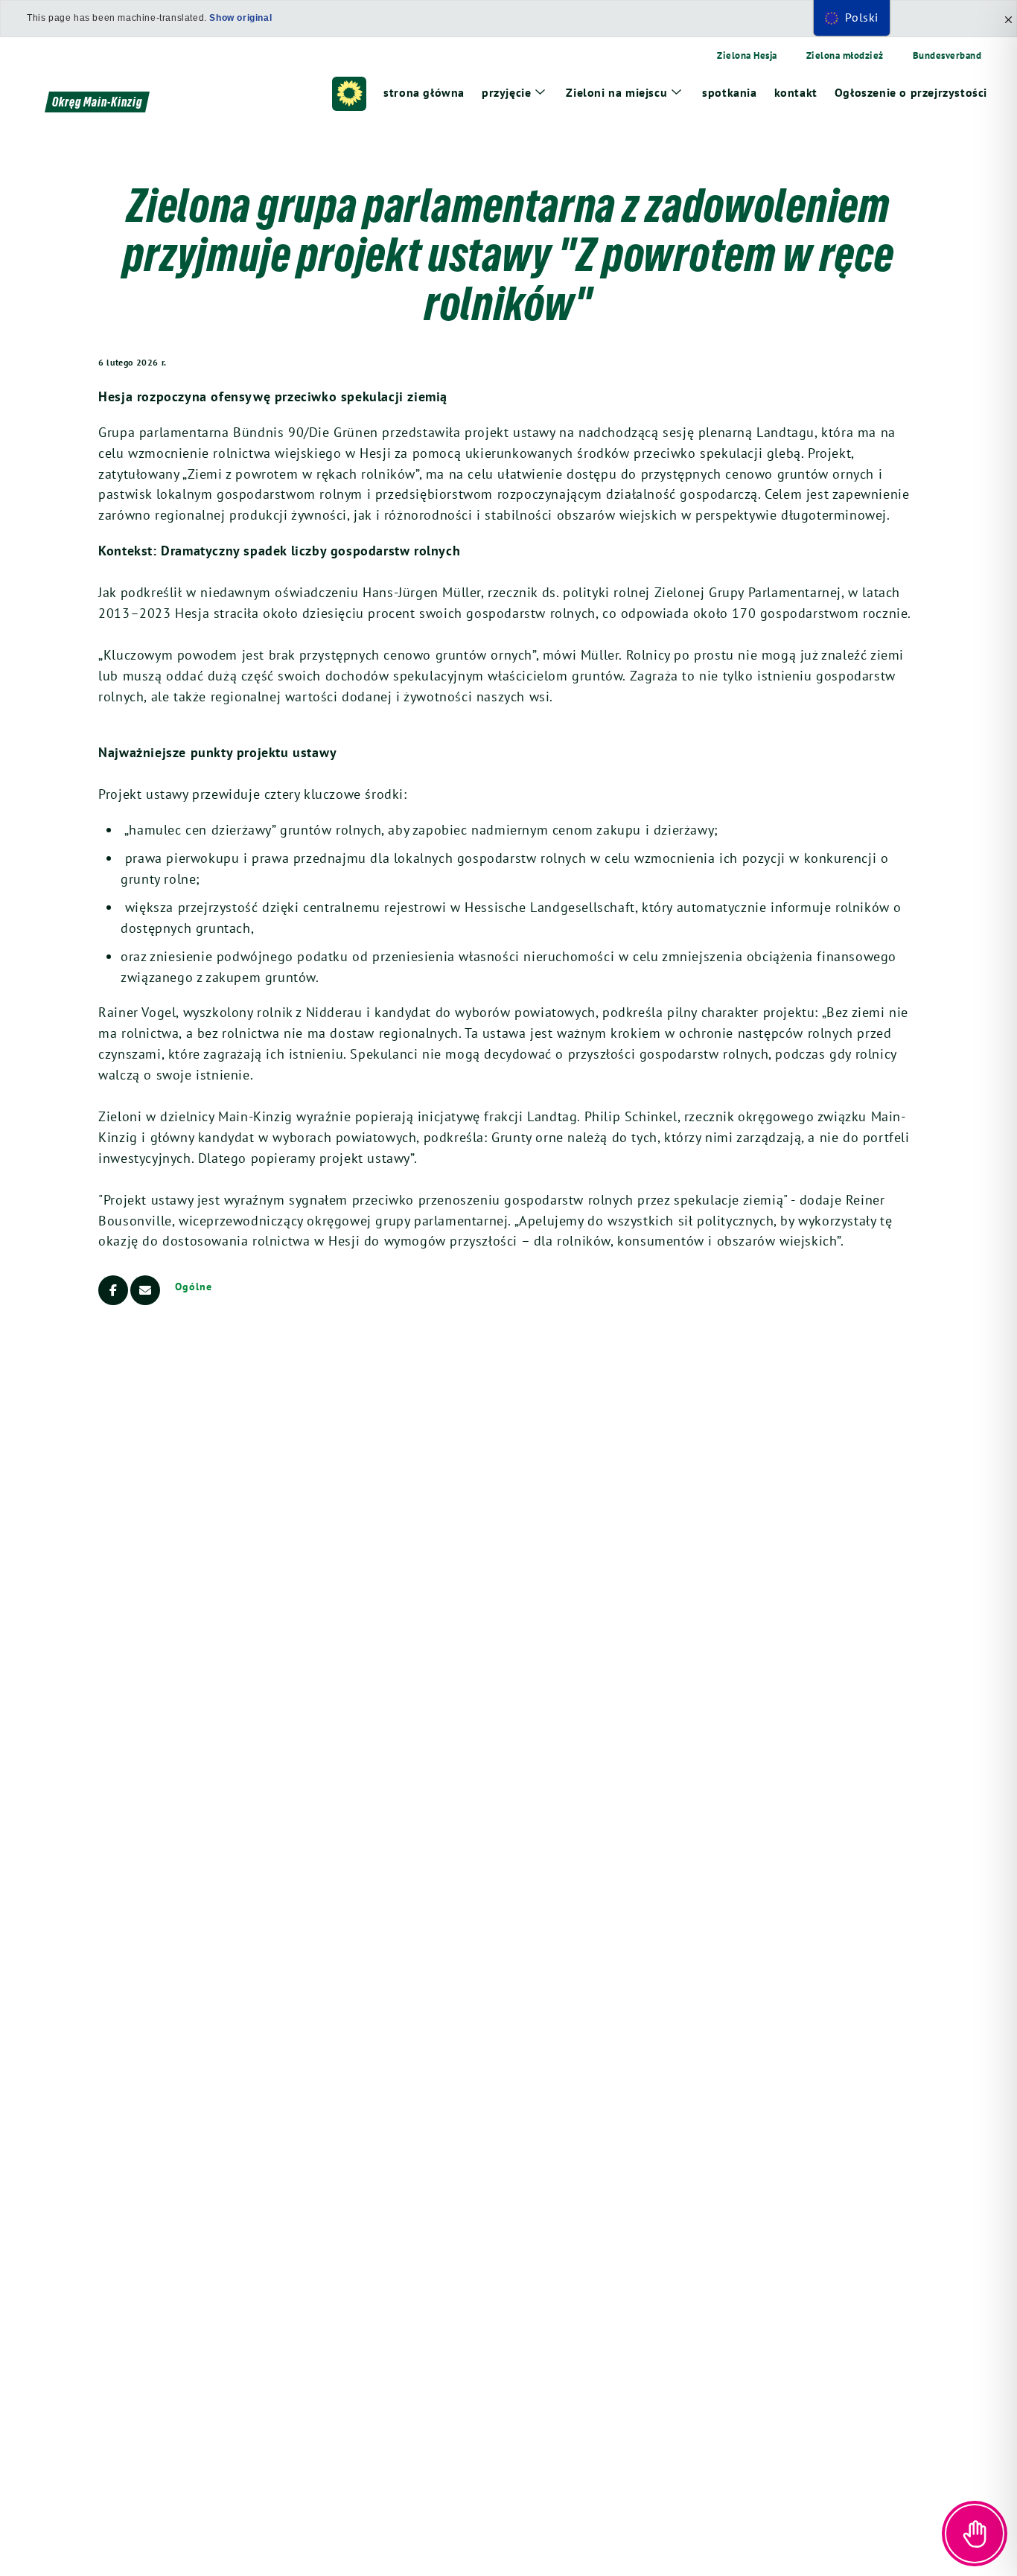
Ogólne (193, 1287)
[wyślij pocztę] (145, 1290)
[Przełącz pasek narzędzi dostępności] (975, 2534)
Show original (240, 18)
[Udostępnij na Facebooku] (113, 1290)
